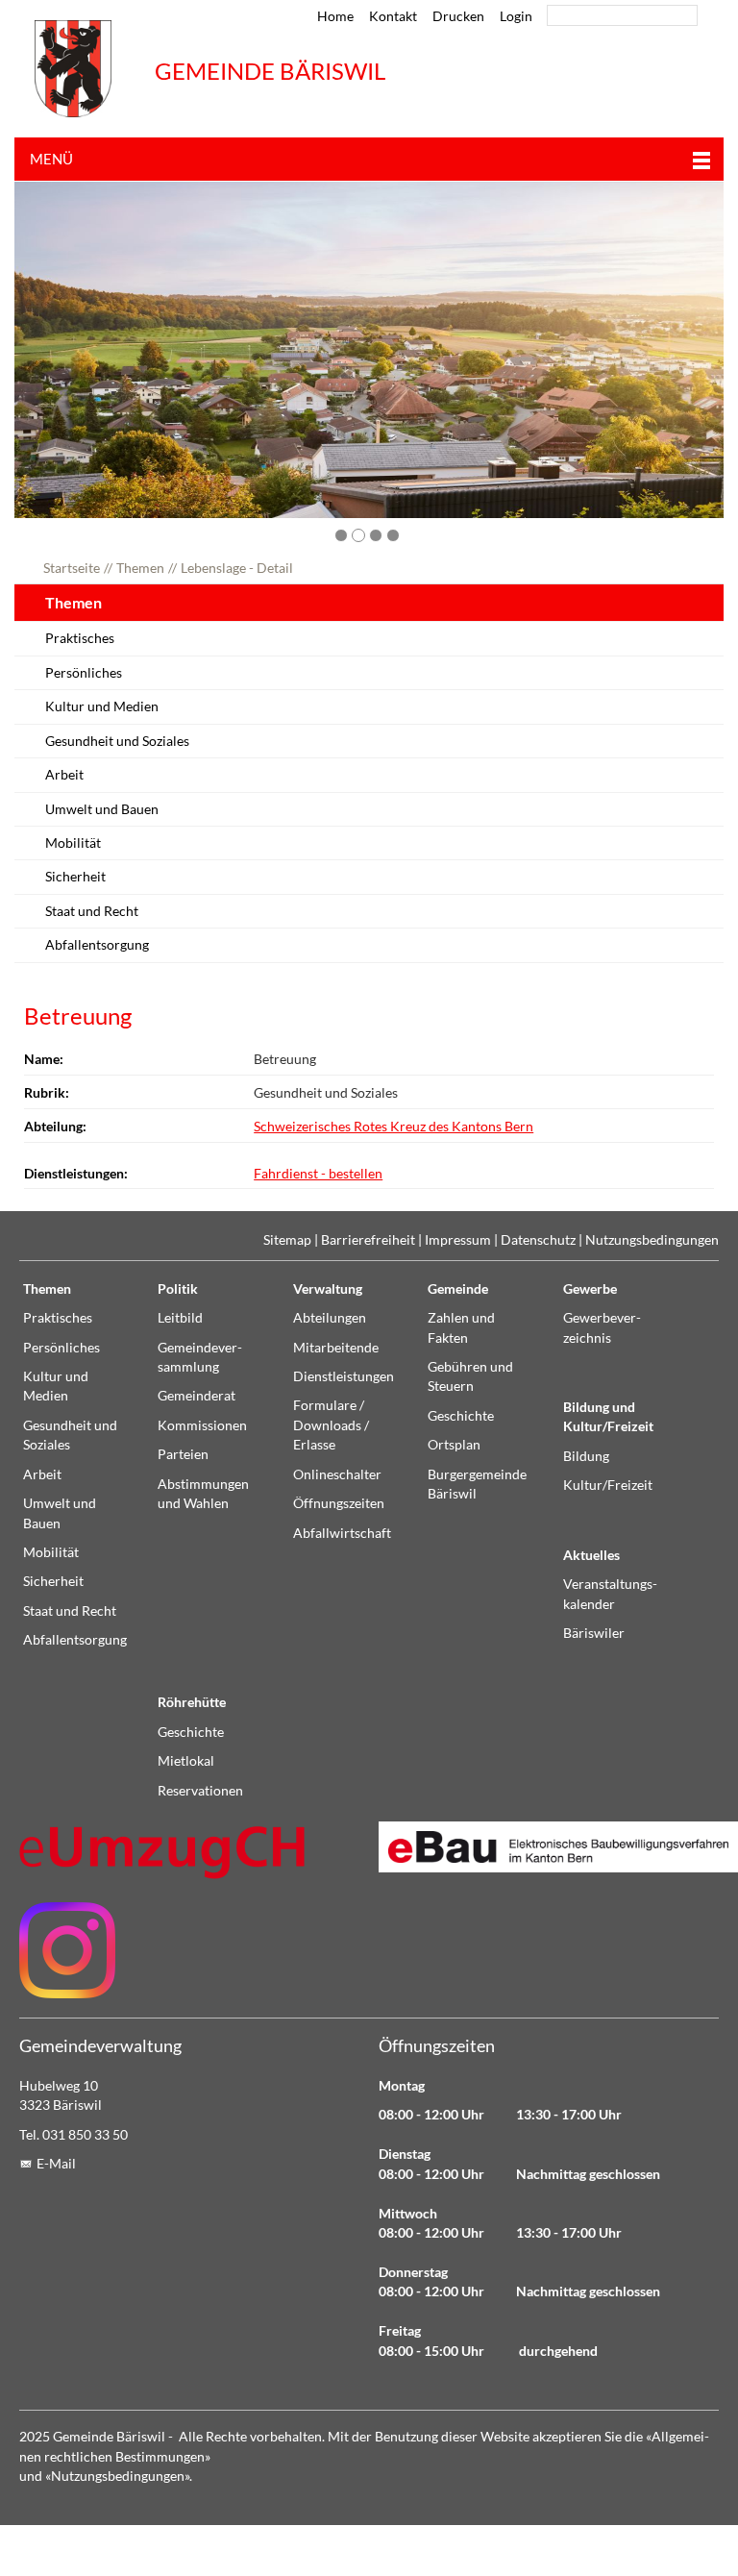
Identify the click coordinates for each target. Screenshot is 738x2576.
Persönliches (84, 673)
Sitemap (287, 1240)
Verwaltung (328, 1289)
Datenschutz (538, 1240)
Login (516, 16)
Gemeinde (458, 1289)
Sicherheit (75, 877)
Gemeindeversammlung (200, 1357)
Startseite (72, 568)
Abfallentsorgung (97, 945)
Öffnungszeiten (339, 1503)
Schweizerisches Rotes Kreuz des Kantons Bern (394, 1127)
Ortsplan (454, 1445)
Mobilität (73, 843)
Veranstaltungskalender (610, 1594)
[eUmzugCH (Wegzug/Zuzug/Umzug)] (163, 1852)
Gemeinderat (197, 1396)
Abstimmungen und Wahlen (203, 1494)
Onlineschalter (337, 1474)
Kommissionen (202, 1425)
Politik (178, 1289)
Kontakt (393, 16)
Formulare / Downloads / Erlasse (331, 1425)
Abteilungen (330, 1318)
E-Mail (56, 2164)
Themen (140, 568)
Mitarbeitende (336, 1348)
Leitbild (180, 1318)
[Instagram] (67, 1950)
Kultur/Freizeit (608, 1485)
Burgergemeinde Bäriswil (477, 1484)
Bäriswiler (594, 1633)
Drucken (458, 16)
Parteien (183, 1454)
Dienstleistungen (344, 1376)
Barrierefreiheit (368, 1240)
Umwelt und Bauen (102, 809)
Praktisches (80, 638)
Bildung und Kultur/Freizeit (608, 1417)
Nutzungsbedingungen (652, 1240)
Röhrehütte (192, 1702)
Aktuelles (591, 1555)
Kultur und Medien (102, 706)
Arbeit (64, 775)
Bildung (586, 1456)
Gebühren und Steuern (470, 1376)
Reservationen (200, 1791)
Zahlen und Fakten (461, 1327)
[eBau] (549, 1847)
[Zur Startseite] (73, 69)
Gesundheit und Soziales (117, 741)
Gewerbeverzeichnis (602, 1327)
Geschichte (461, 1416)
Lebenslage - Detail (237, 568)
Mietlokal (186, 1761)
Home (335, 16)
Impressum (458, 1240)
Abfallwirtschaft (342, 1533)
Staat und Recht (92, 911)
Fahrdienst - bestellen (318, 1174)
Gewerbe (590, 1289)
